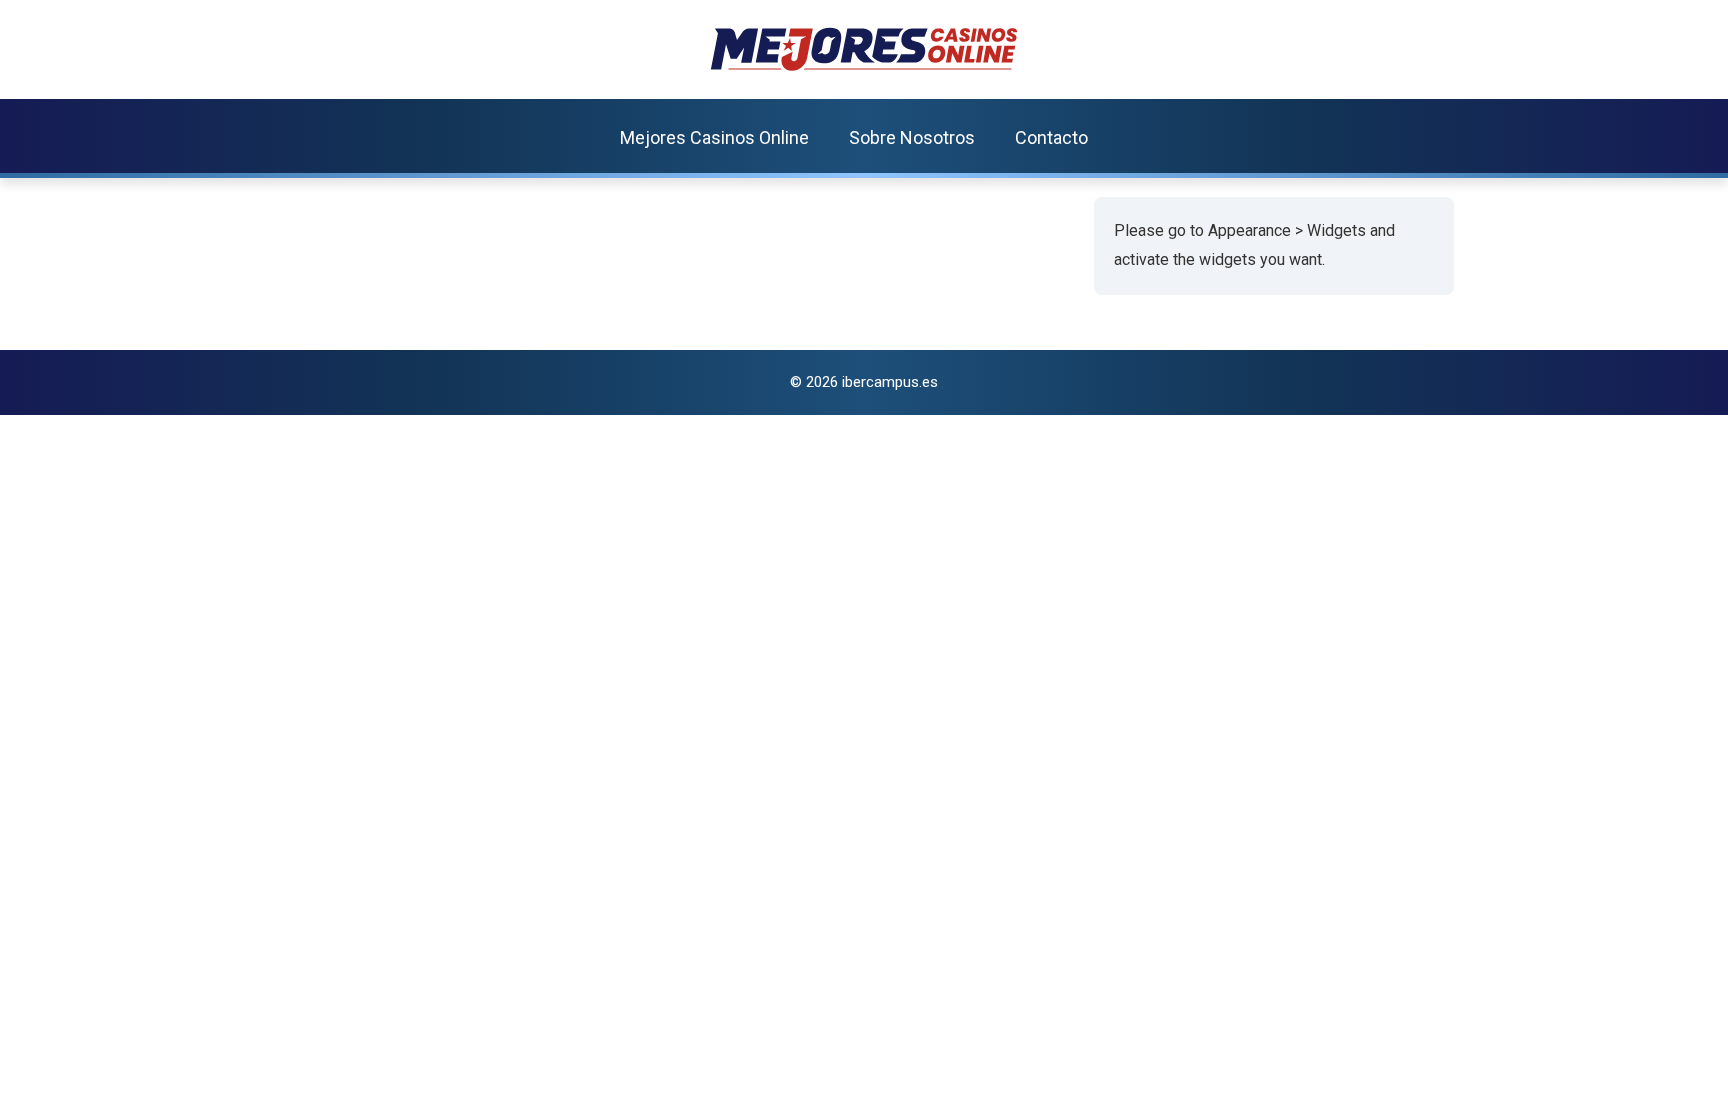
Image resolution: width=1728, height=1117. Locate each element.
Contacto (1051, 137)
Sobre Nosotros (912, 137)
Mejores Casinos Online (714, 137)
